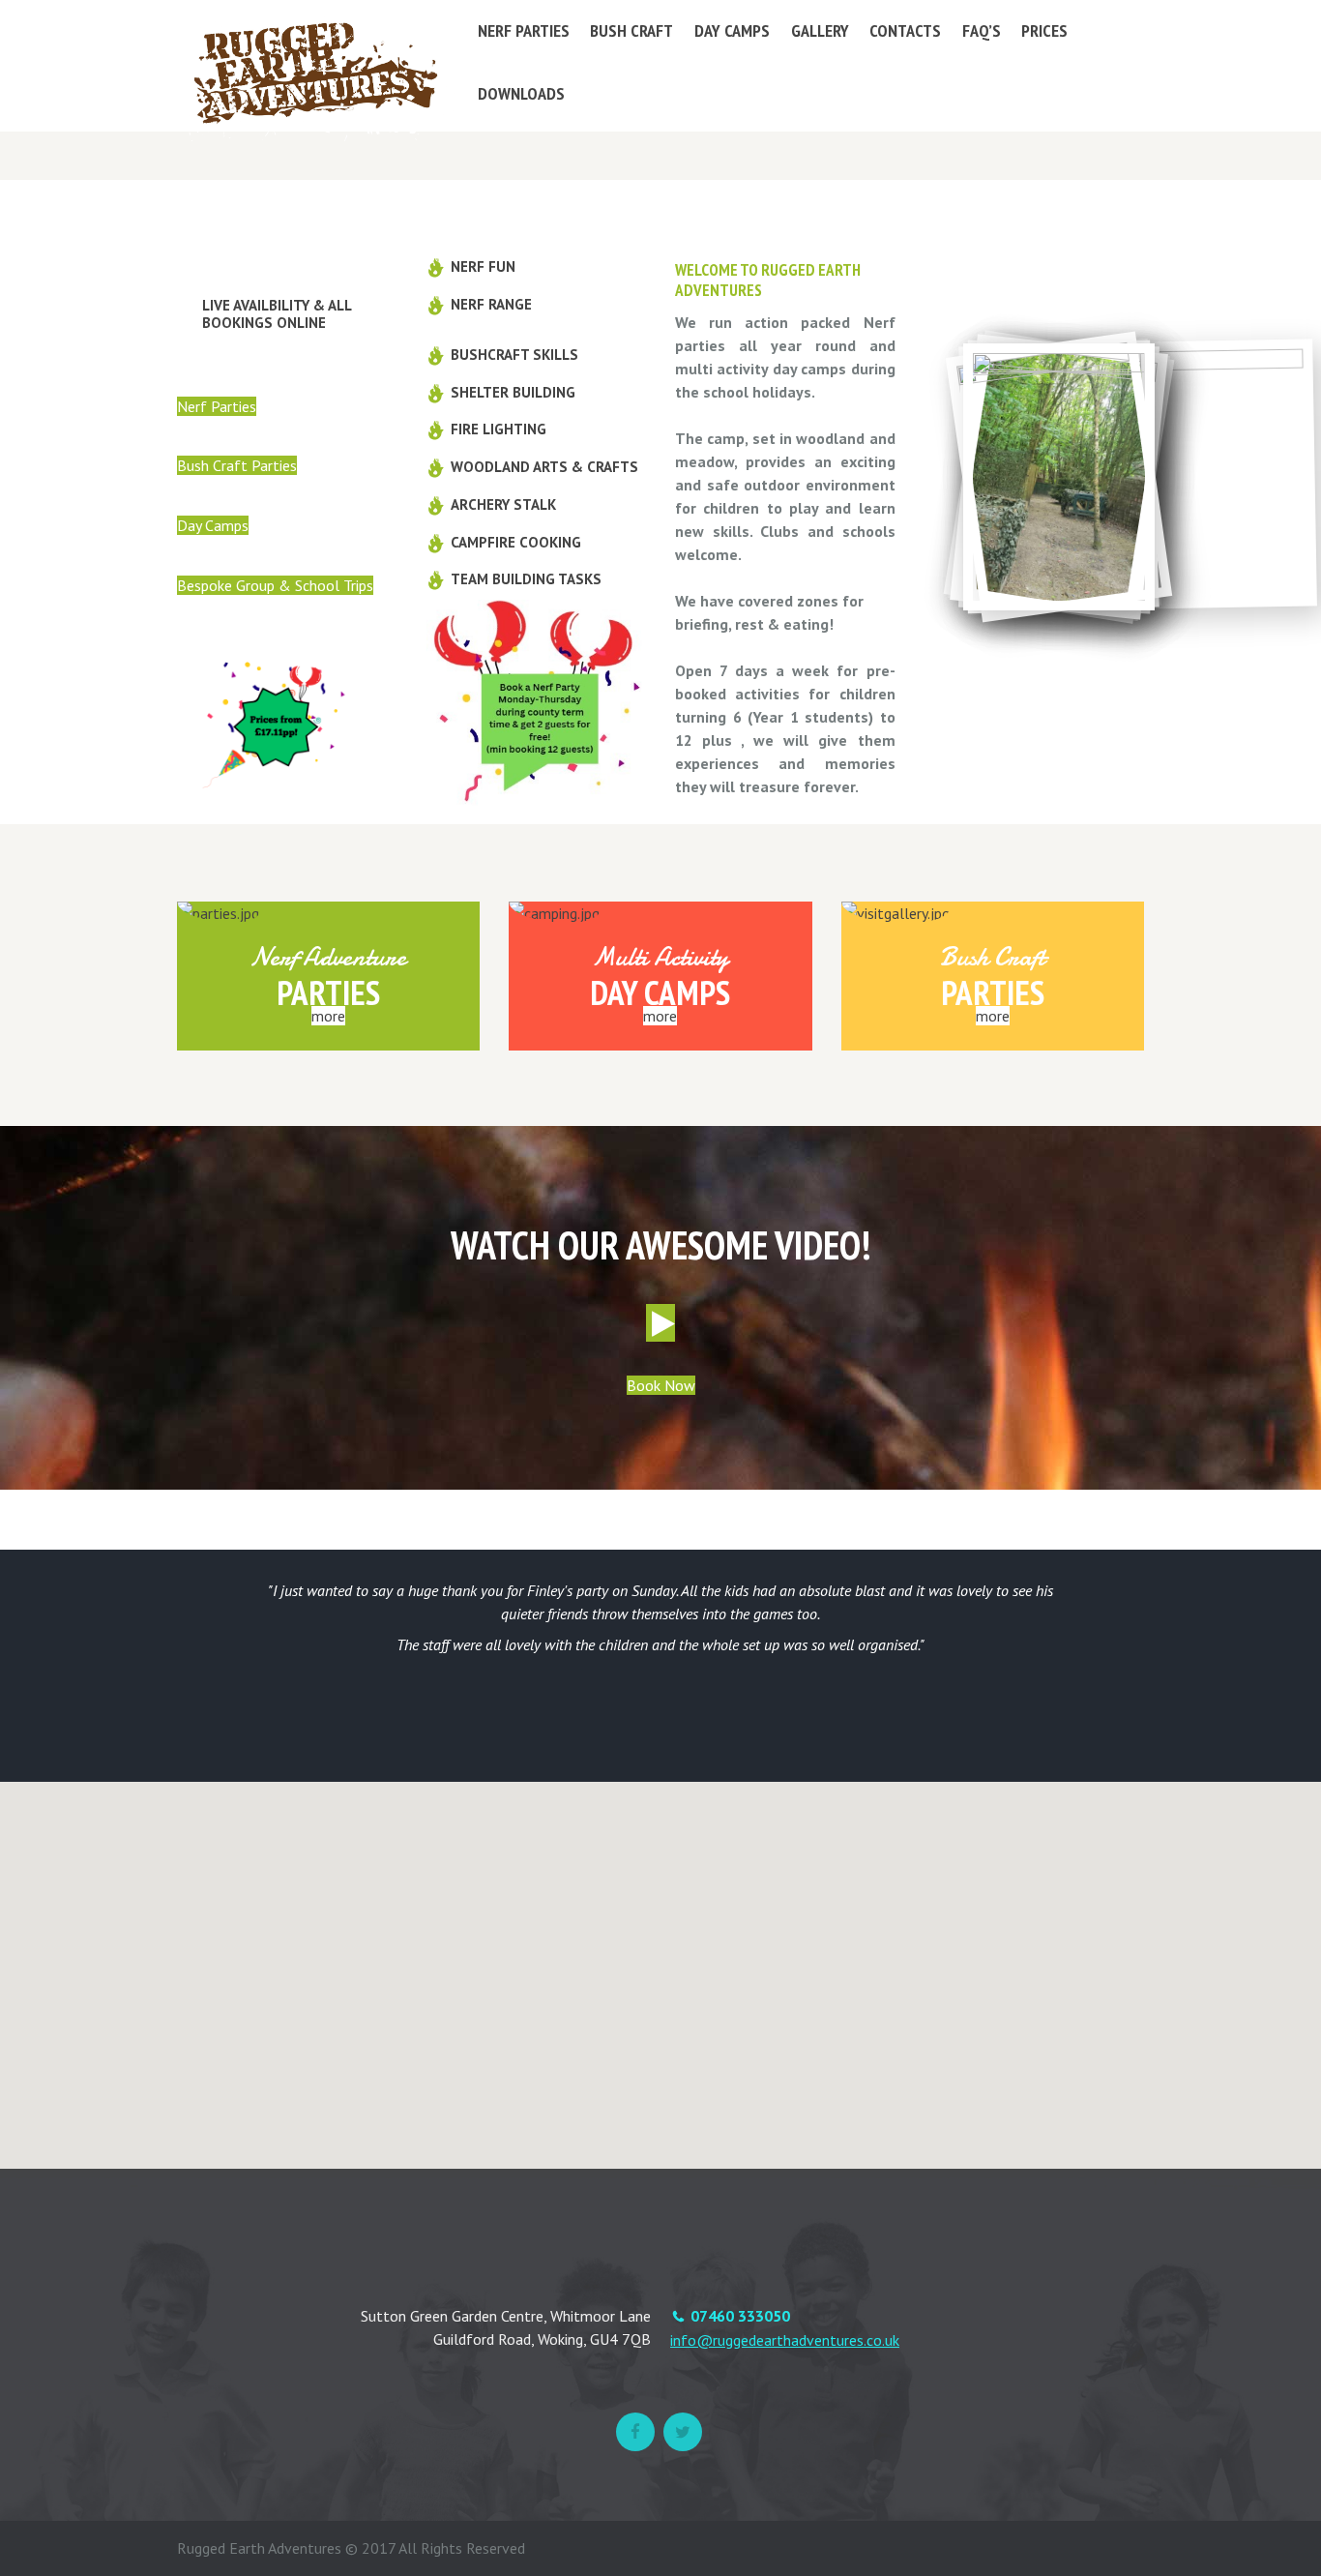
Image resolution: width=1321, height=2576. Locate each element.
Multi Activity (660, 957)
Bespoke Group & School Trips (275, 585)
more (328, 1016)
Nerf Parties (217, 406)
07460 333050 (740, 2316)
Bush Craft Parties (237, 465)
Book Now (661, 1385)
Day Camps (213, 525)
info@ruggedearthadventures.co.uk (785, 2340)
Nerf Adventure (328, 957)
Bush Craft (992, 957)
